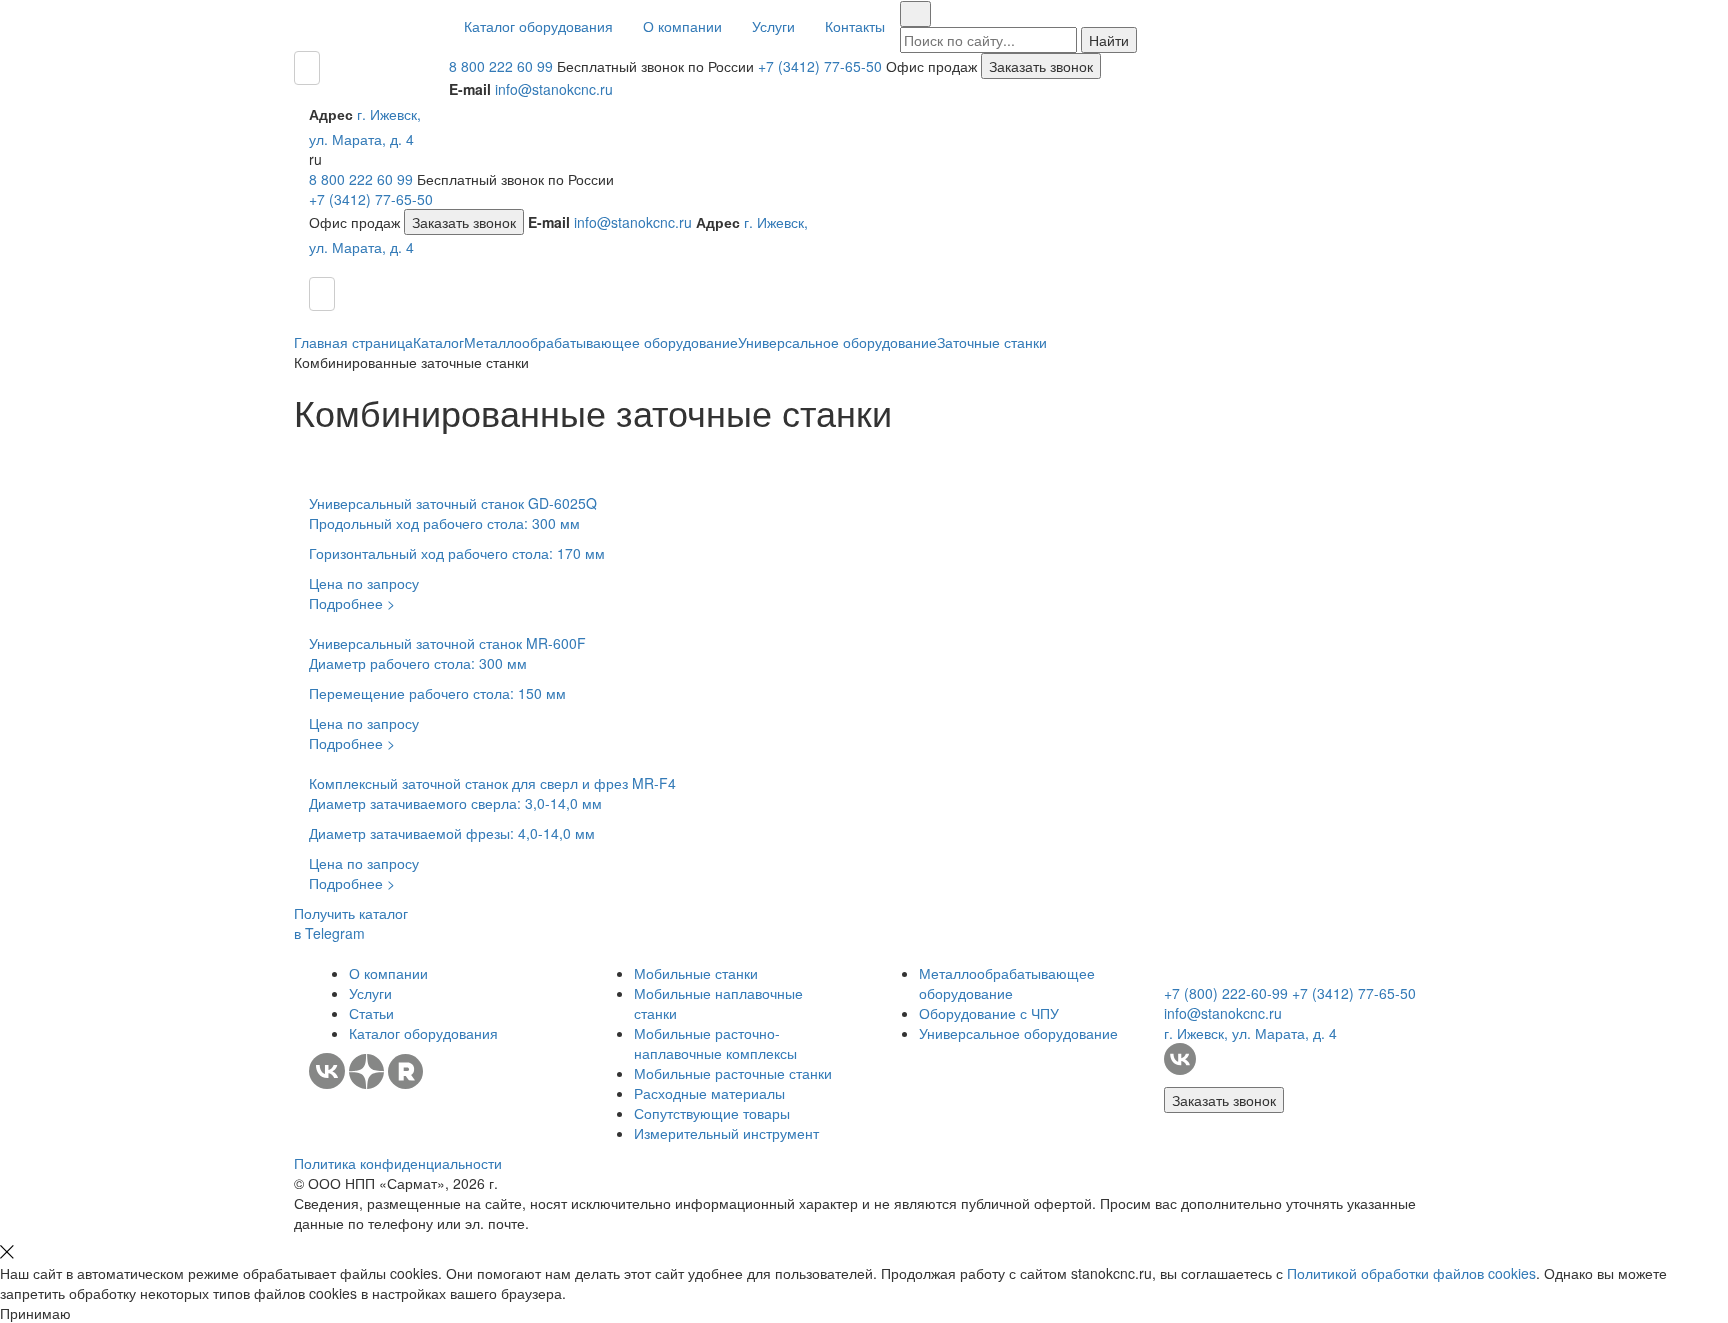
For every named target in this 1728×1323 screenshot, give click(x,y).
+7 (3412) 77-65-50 (820, 66)
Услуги (370, 993)
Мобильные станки (696, 973)
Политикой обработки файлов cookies (1411, 1273)
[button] (538, 26)
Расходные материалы (709, 1093)
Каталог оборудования (423, 1033)
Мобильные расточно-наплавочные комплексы (715, 1043)
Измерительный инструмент (726, 1133)
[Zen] (368, 1083)
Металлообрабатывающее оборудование (1007, 983)
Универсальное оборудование (1018, 1033)
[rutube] (407, 1083)
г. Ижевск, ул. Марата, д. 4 (1250, 1033)
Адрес (331, 114)
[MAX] (440, 1083)
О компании (388, 973)
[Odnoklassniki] (464, 1083)
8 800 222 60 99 (501, 66)
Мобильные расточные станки (733, 1073)
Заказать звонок (1041, 66)
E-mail (470, 89)
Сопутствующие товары (712, 1113)
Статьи (371, 1013)
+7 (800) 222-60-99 (1226, 993)
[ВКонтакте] (327, 1083)
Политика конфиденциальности (398, 1163)
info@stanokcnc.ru (554, 89)
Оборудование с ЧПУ (989, 1013)
